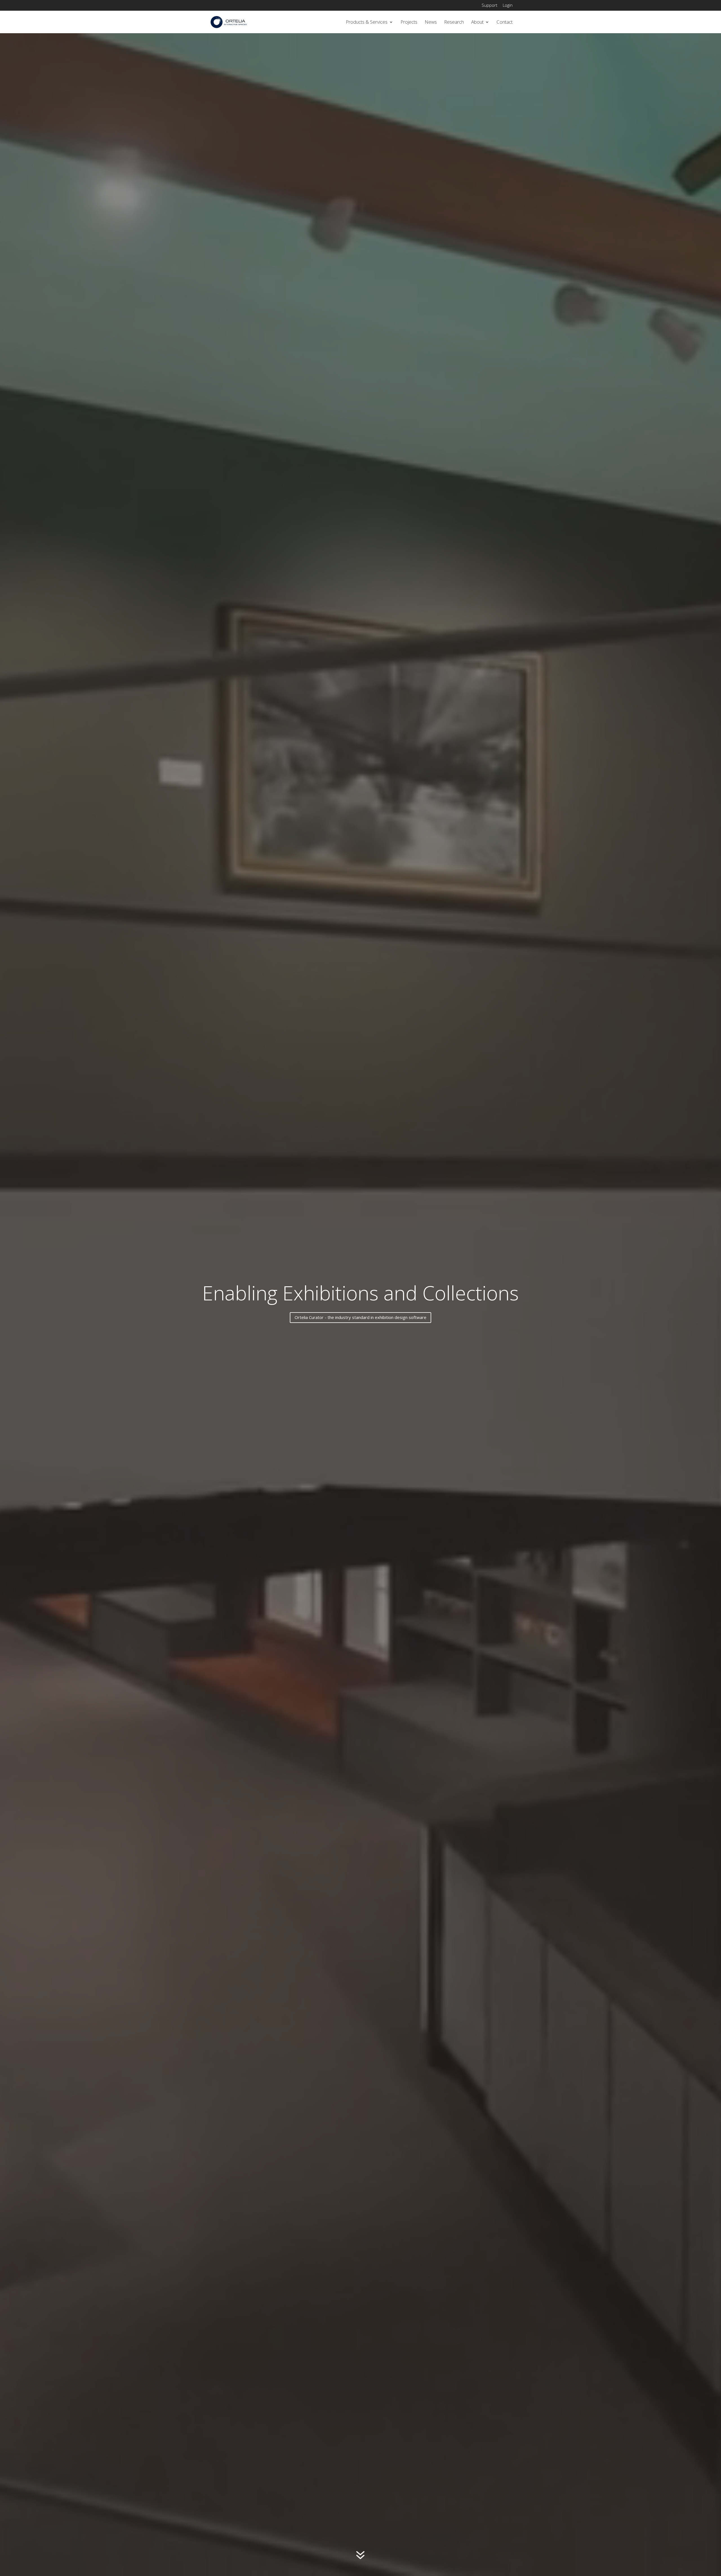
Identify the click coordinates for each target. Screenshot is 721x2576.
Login (508, 5)
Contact (505, 23)
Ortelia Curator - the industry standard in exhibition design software (360, 1317)
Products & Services (367, 23)
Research (454, 23)
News (431, 23)
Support (489, 5)
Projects (409, 23)
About (477, 23)
